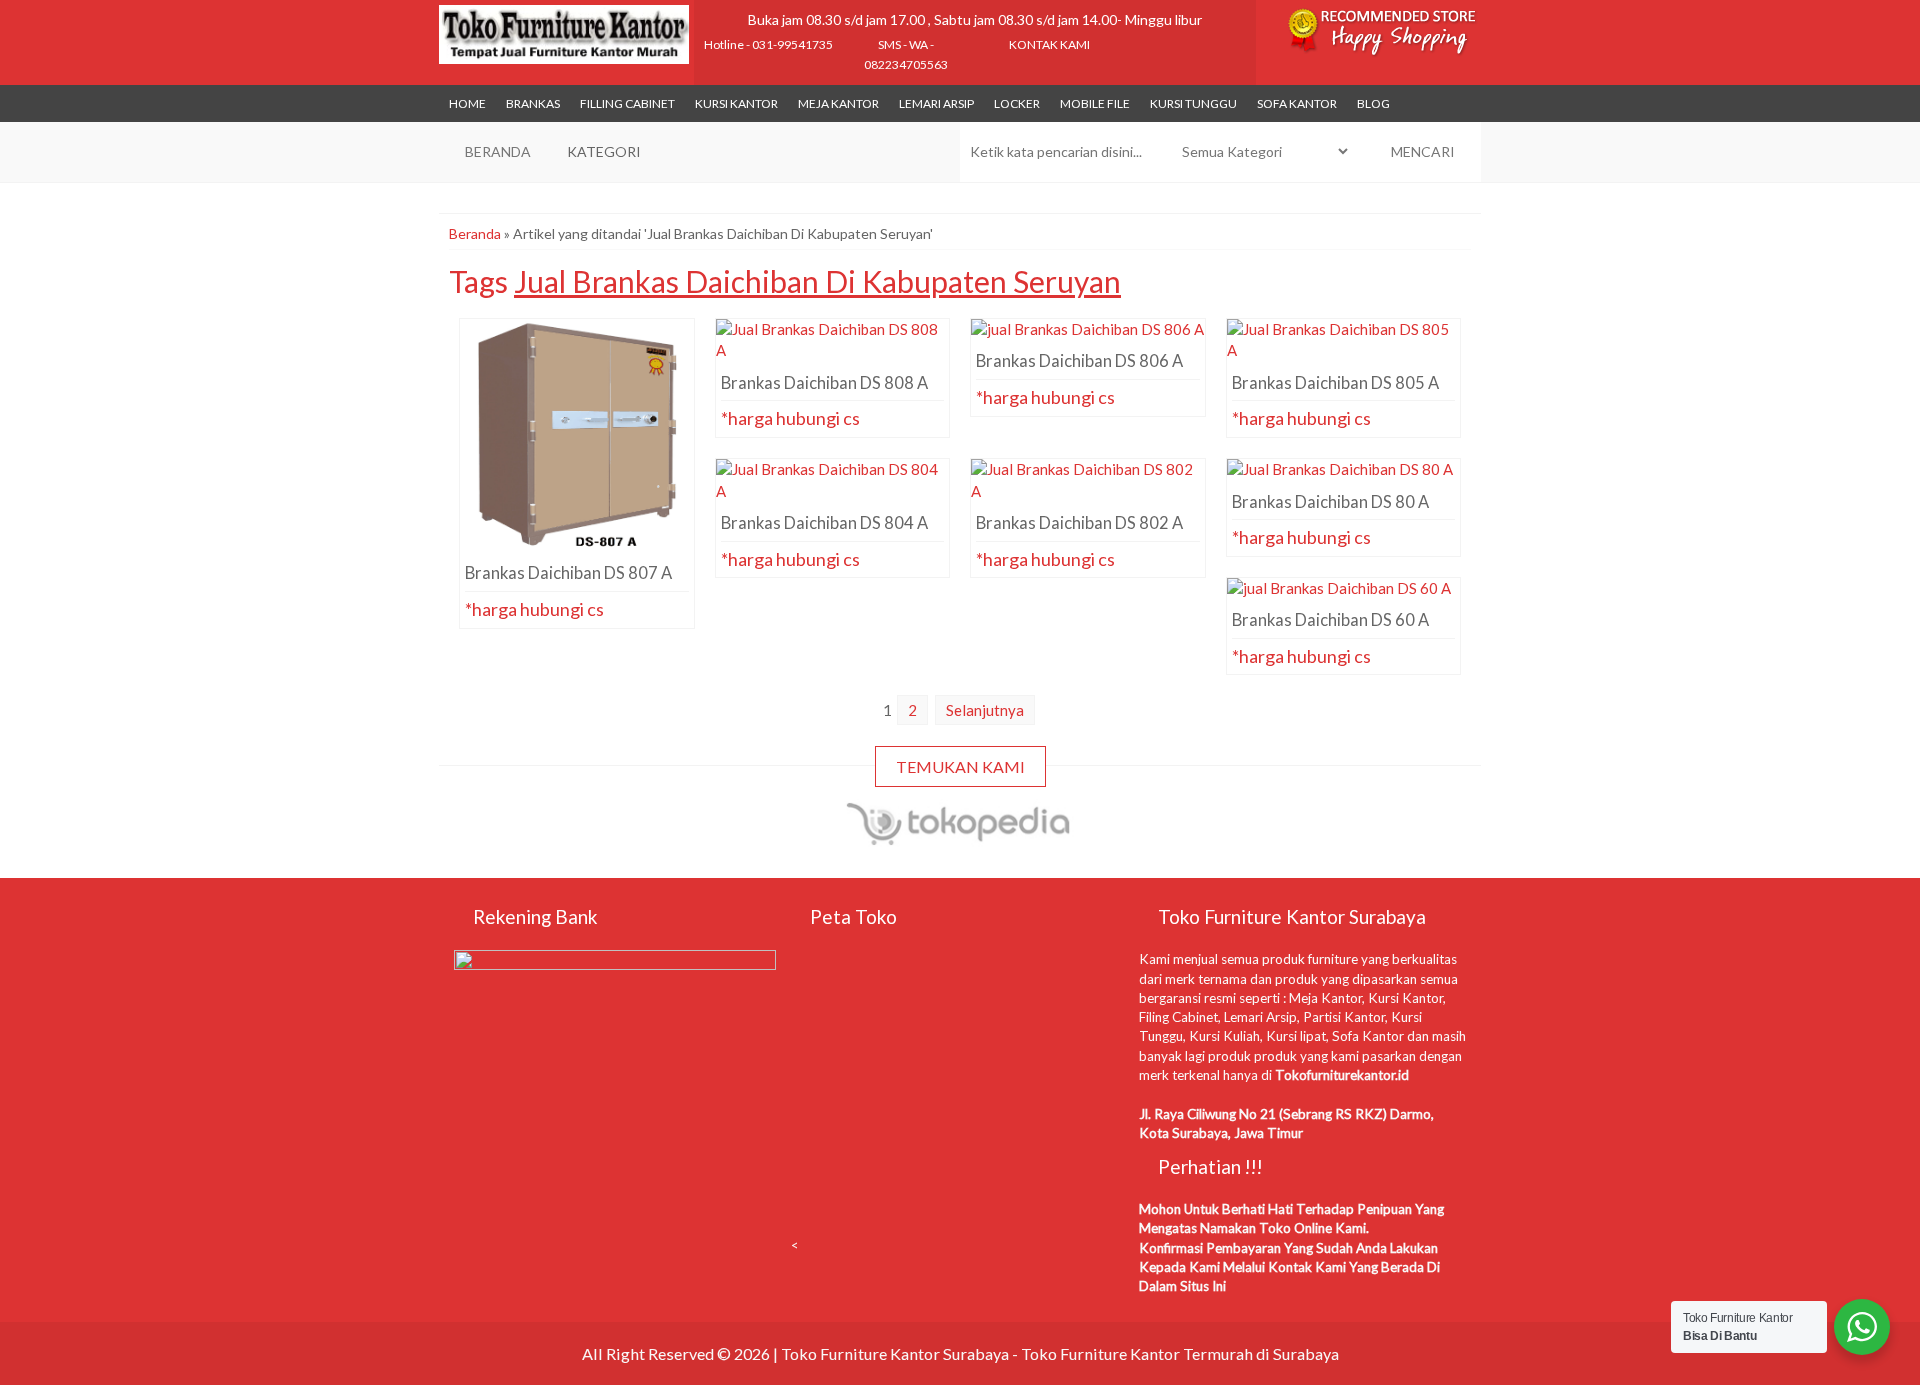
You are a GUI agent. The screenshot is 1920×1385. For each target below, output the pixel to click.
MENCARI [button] (1421, 151)
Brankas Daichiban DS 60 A (1343, 614)
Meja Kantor (838, 103)
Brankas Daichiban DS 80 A (1343, 495)
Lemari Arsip (936, 103)
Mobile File (1095, 103)
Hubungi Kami (582, 515)
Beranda (475, 233)
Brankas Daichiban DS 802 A (1087, 495)
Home (467, 103)
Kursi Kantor (736, 103)
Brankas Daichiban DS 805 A (1343, 355)
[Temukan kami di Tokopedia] (959, 837)
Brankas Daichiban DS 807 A (576, 355)
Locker (1017, 103)
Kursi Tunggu (1193, 103)
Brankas (533, 103)
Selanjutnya (985, 710)
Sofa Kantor (1297, 103)
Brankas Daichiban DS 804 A (832, 495)
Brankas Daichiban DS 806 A (1087, 355)
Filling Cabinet (627, 103)
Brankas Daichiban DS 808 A (832, 355)
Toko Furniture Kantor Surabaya (895, 1353)
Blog (1373, 103)
